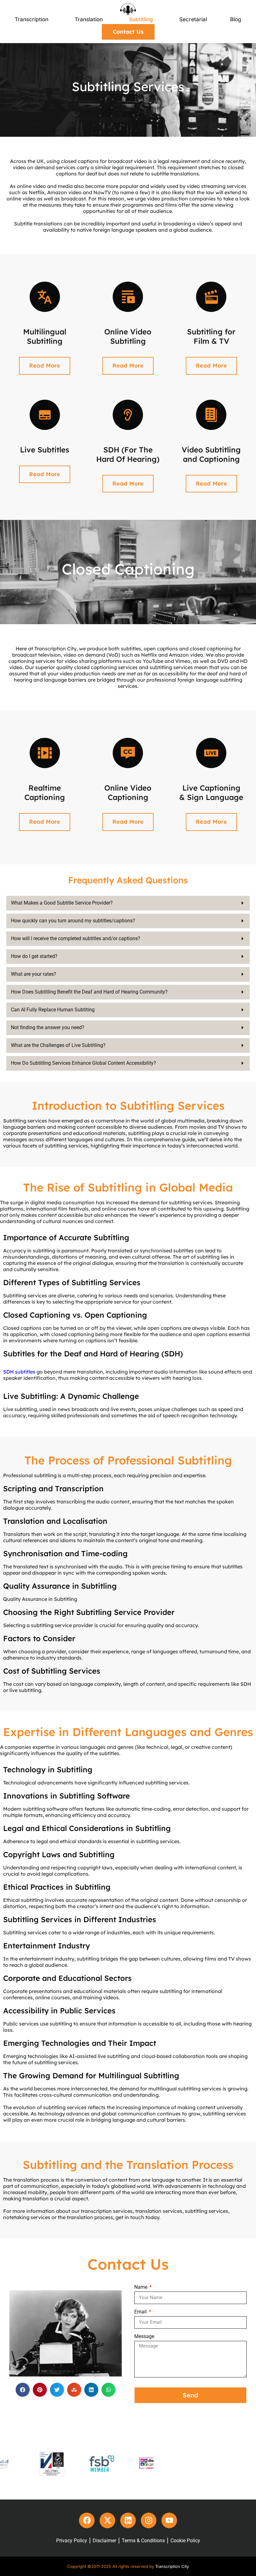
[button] (128, 903)
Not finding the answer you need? (48, 1027)
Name (141, 2287)
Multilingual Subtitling (45, 336)
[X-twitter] (107, 2520)
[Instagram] (149, 2520)
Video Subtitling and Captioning (211, 454)
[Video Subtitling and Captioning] (211, 415)
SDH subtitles (19, 1372)
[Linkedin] (128, 2520)
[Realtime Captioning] (45, 753)
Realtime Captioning (45, 792)
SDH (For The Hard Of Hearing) (128, 454)
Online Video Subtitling (128, 336)
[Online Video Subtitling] (128, 297)
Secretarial (193, 19)
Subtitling (141, 19)
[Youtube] (169, 2520)
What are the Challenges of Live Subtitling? (58, 1045)
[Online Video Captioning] (128, 753)
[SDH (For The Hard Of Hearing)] (128, 415)
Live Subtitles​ (45, 450)
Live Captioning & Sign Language (211, 792)
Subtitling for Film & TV (211, 336)
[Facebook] (87, 2520)
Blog (236, 19)
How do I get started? (34, 956)
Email (141, 2312)
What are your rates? (34, 974)
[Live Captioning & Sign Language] (211, 753)
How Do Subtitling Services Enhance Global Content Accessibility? (84, 1063)
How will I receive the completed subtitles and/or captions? (76, 938)
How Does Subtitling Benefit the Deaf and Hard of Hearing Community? (89, 992)
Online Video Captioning (128, 792)
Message (144, 2336)
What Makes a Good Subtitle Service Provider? (62, 903)
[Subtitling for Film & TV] (211, 297)
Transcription (32, 19)
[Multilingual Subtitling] (45, 297)
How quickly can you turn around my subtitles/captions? (73, 921)
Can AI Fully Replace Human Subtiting (53, 1010)
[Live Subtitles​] (45, 415)
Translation (89, 19)
